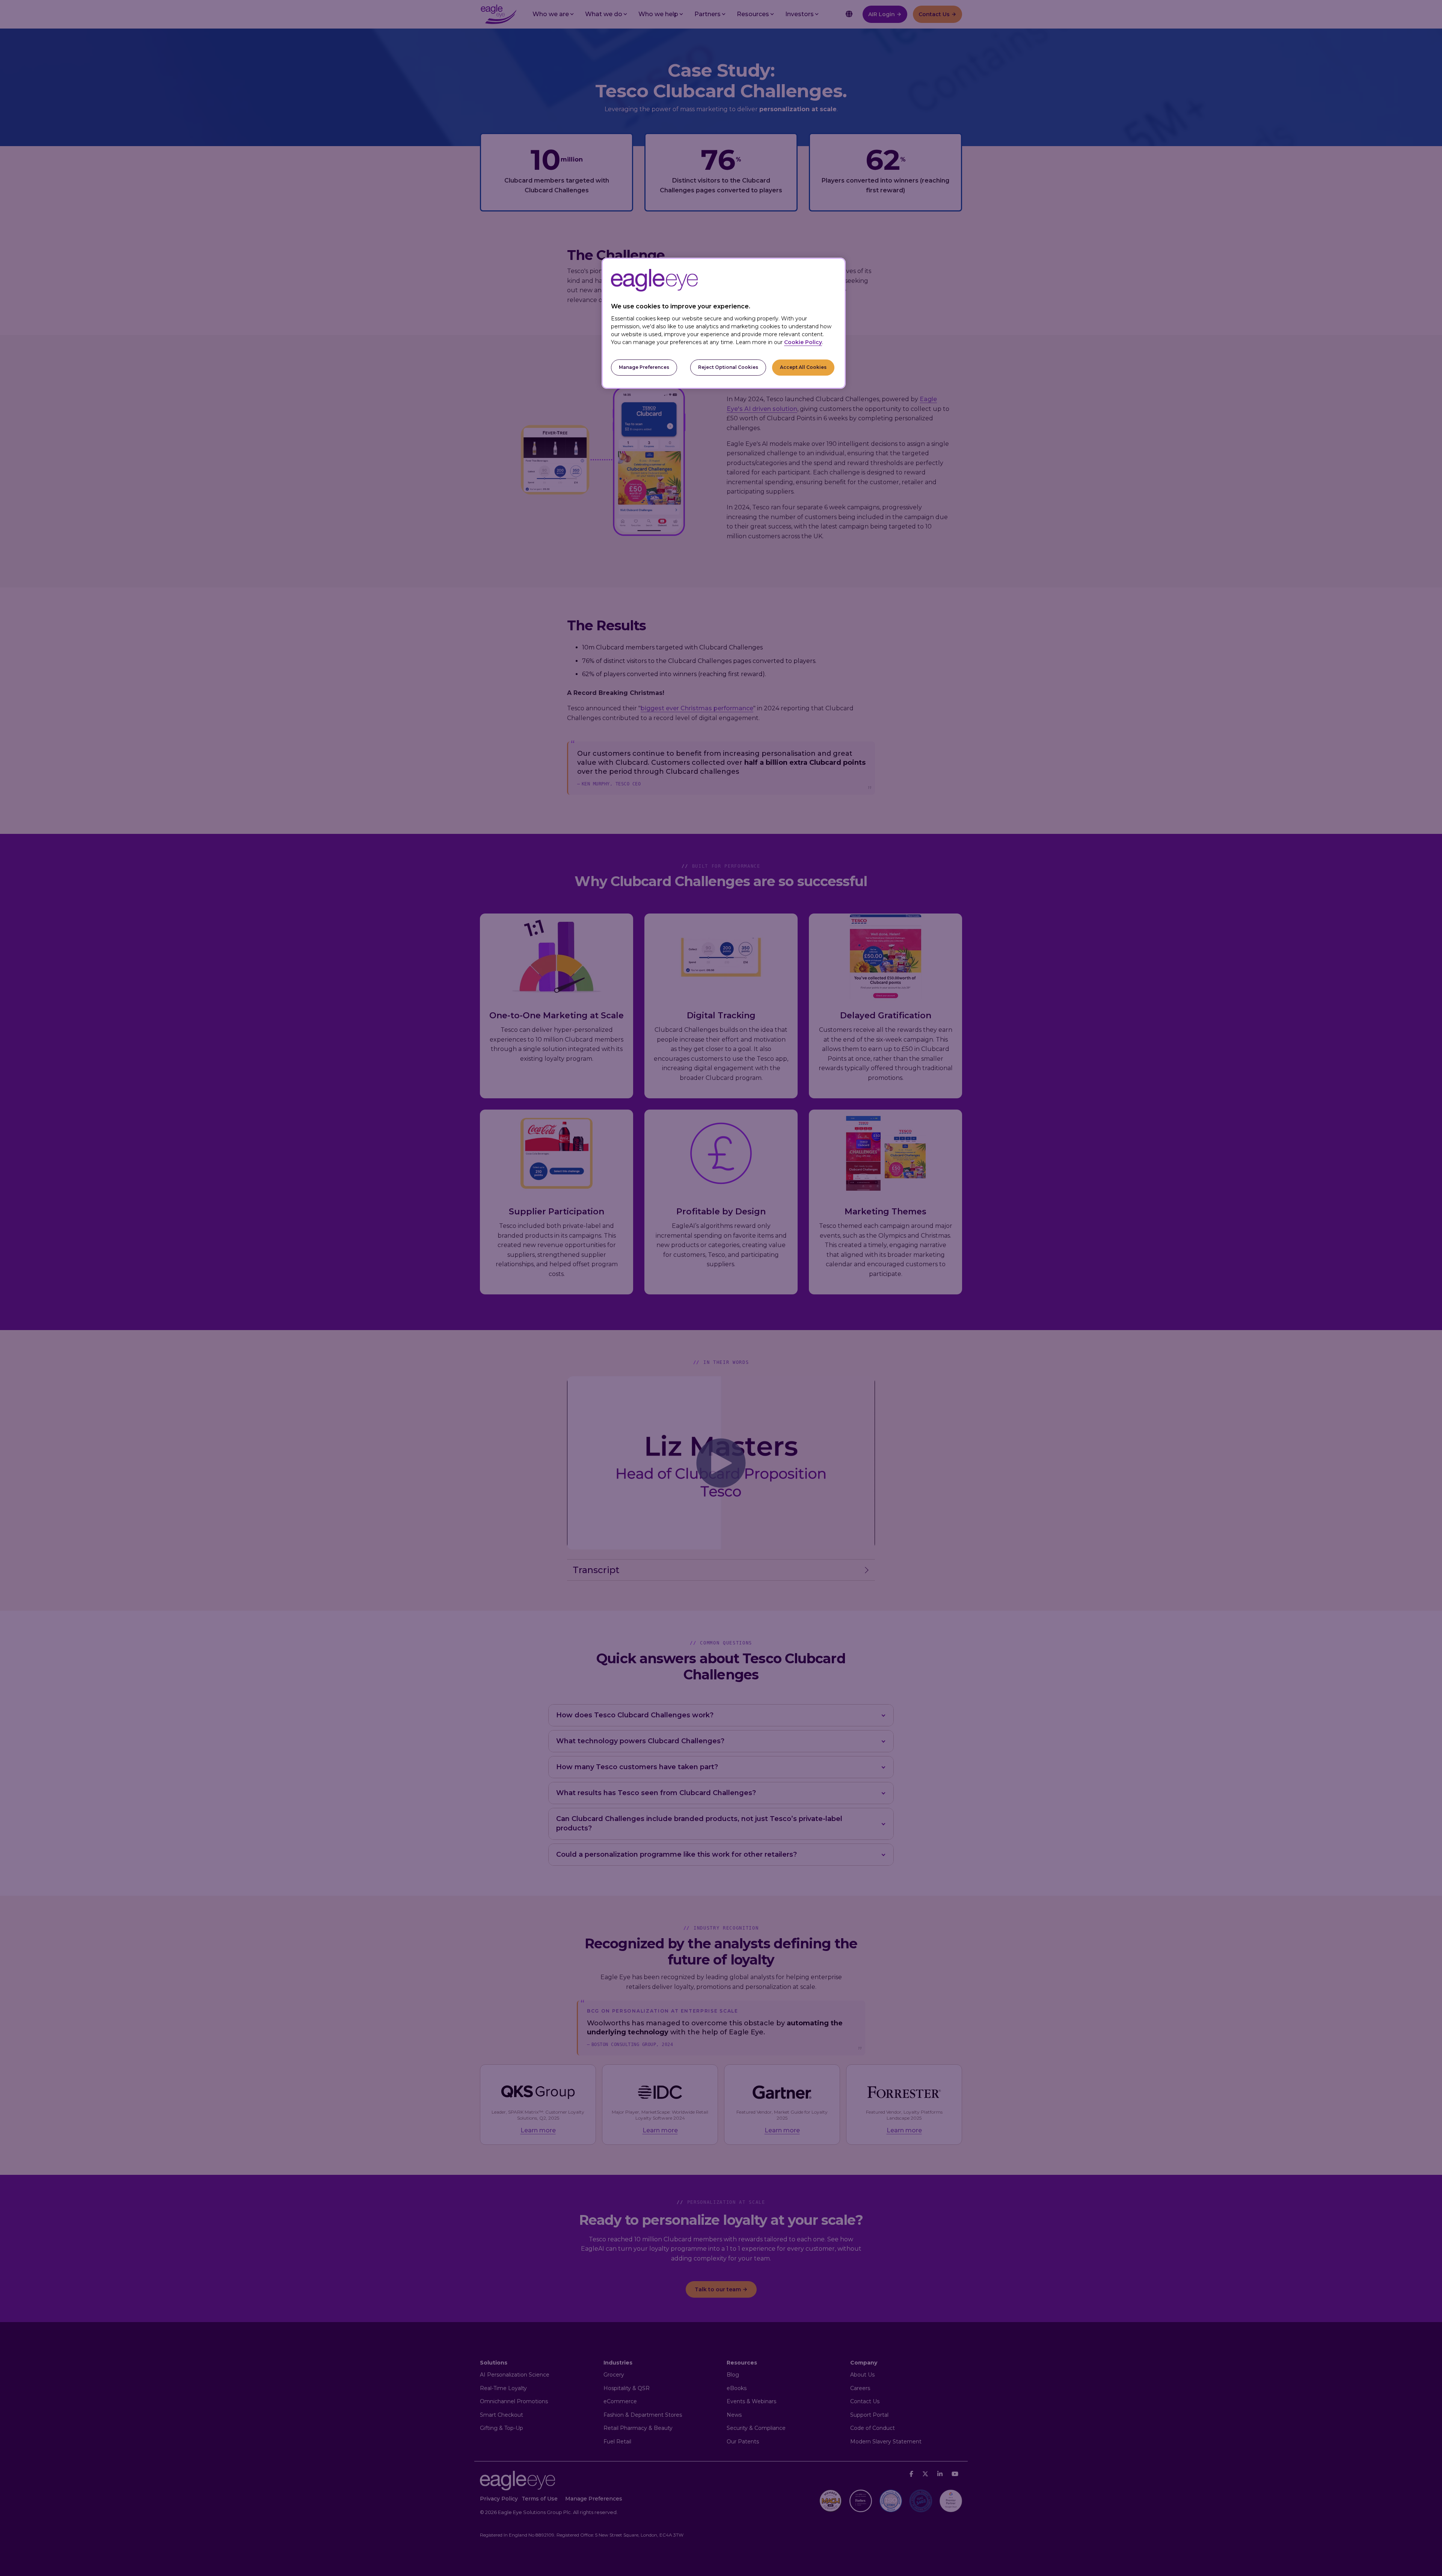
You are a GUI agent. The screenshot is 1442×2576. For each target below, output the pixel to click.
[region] (724, 323)
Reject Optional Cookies (728, 367)
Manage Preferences (644, 367)
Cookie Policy (803, 342)
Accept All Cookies (803, 367)
